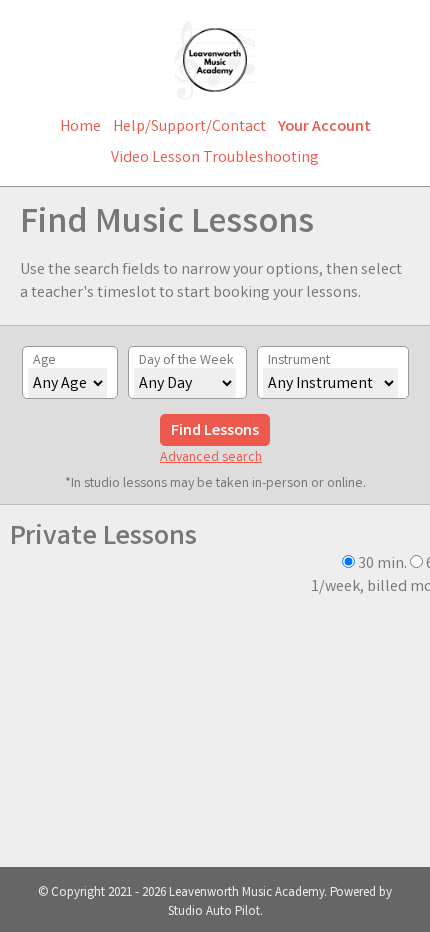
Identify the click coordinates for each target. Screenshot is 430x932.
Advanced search (211, 458)
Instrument (299, 361)
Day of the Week (186, 361)
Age (44, 361)
